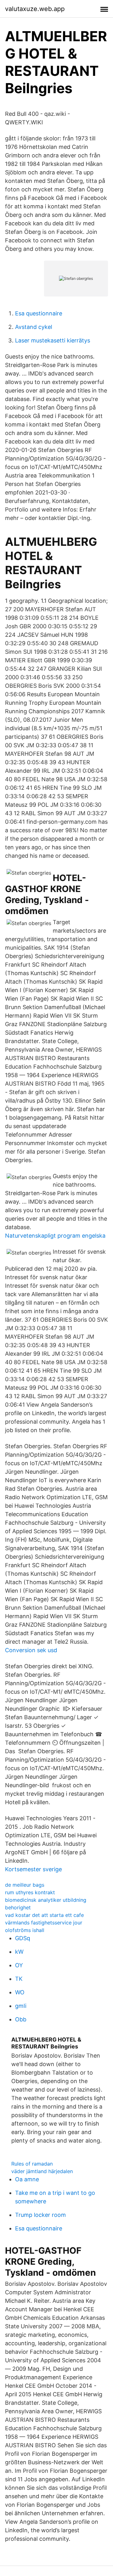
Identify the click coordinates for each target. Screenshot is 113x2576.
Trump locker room (40, 2215)
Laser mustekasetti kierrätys (53, 340)
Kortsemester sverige (33, 1869)
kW (19, 1952)
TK (19, 1979)
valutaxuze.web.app (35, 9)
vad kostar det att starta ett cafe (44, 1915)
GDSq (23, 1938)
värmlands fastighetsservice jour (44, 1923)
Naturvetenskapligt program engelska (55, 1236)
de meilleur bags (25, 1885)
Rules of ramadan (32, 2164)
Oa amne (27, 2179)
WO (20, 1992)
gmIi (21, 2006)
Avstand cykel (34, 327)
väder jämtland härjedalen (42, 2171)
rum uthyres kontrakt (30, 1892)
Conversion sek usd (31, 1650)
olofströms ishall (25, 1930)
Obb (21, 2019)
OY (19, 1965)
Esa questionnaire (39, 313)
